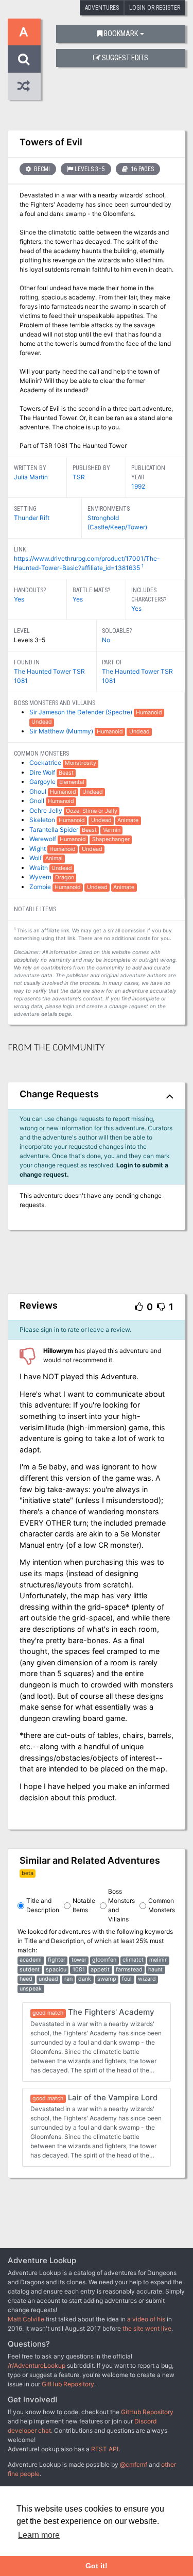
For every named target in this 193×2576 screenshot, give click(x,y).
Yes (19, 599)
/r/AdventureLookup (37, 2365)
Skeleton (43, 820)
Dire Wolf (43, 772)
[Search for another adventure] (24, 59)
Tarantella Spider (55, 830)
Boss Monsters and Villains (121, 1905)
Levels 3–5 (90, 169)
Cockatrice (46, 763)
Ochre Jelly (47, 810)
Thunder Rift (32, 518)
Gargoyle (43, 782)
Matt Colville (26, 2319)
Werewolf (43, 839)
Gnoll (38, 801)
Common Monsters (162, 1905)
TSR (79, 477)
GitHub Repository (68, 2384)
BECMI (41, 169)
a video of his (146, 2319)
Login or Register (155, 8)
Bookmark (121, 34)
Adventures (102, 8)
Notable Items (84, 1905)
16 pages (142, 169)
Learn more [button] (39, 2535)
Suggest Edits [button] (125, 58)
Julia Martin (31, 477)
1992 (138, 486)
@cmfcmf (134, 2464)
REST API (105, 2449)
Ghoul (39, 791)
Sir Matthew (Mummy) (62, 731)
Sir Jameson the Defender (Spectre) (82, 712)
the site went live (147, 2328)
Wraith (39, 868)
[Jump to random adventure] (24, 86)
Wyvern (41, 877)
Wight (38, 849)
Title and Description (43, 1905)
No (106, 640)
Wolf (36, 858)
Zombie (41, 887)
